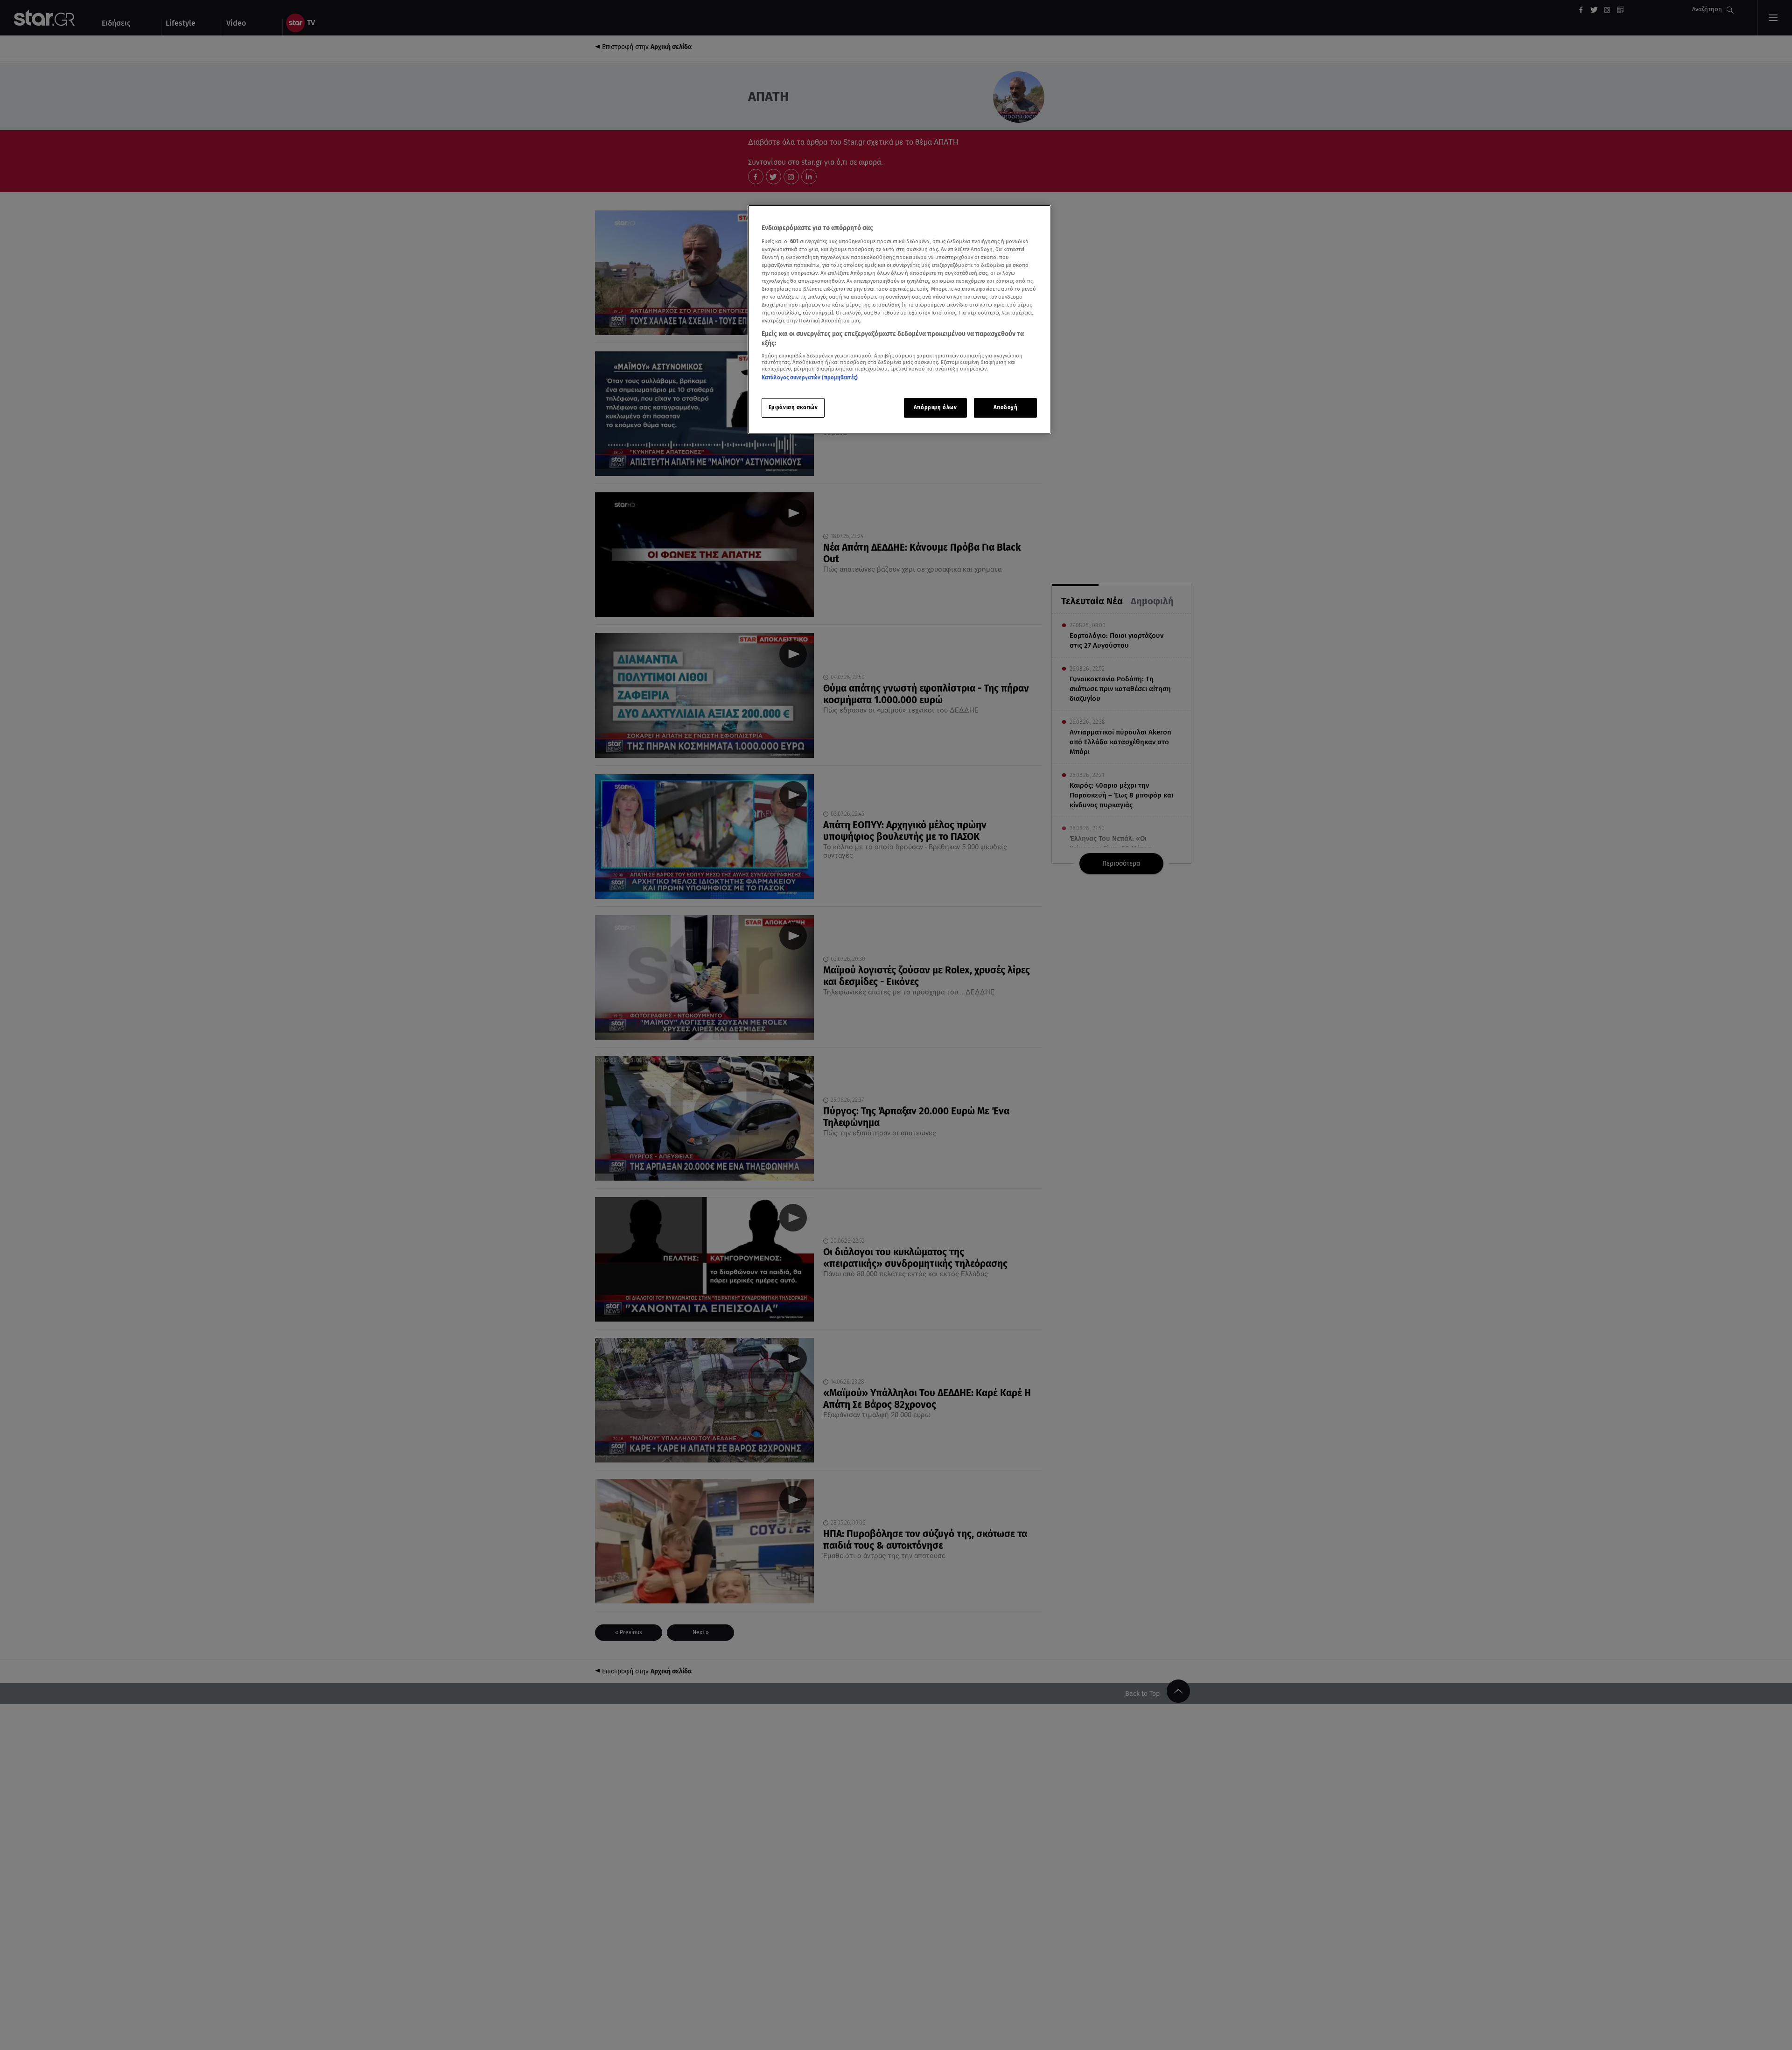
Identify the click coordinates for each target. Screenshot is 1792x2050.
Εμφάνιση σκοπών (793, 407)
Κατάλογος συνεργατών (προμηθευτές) (810, 378)
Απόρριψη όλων (935, 407)
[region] (899, 319)
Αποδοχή (1006, 407)
